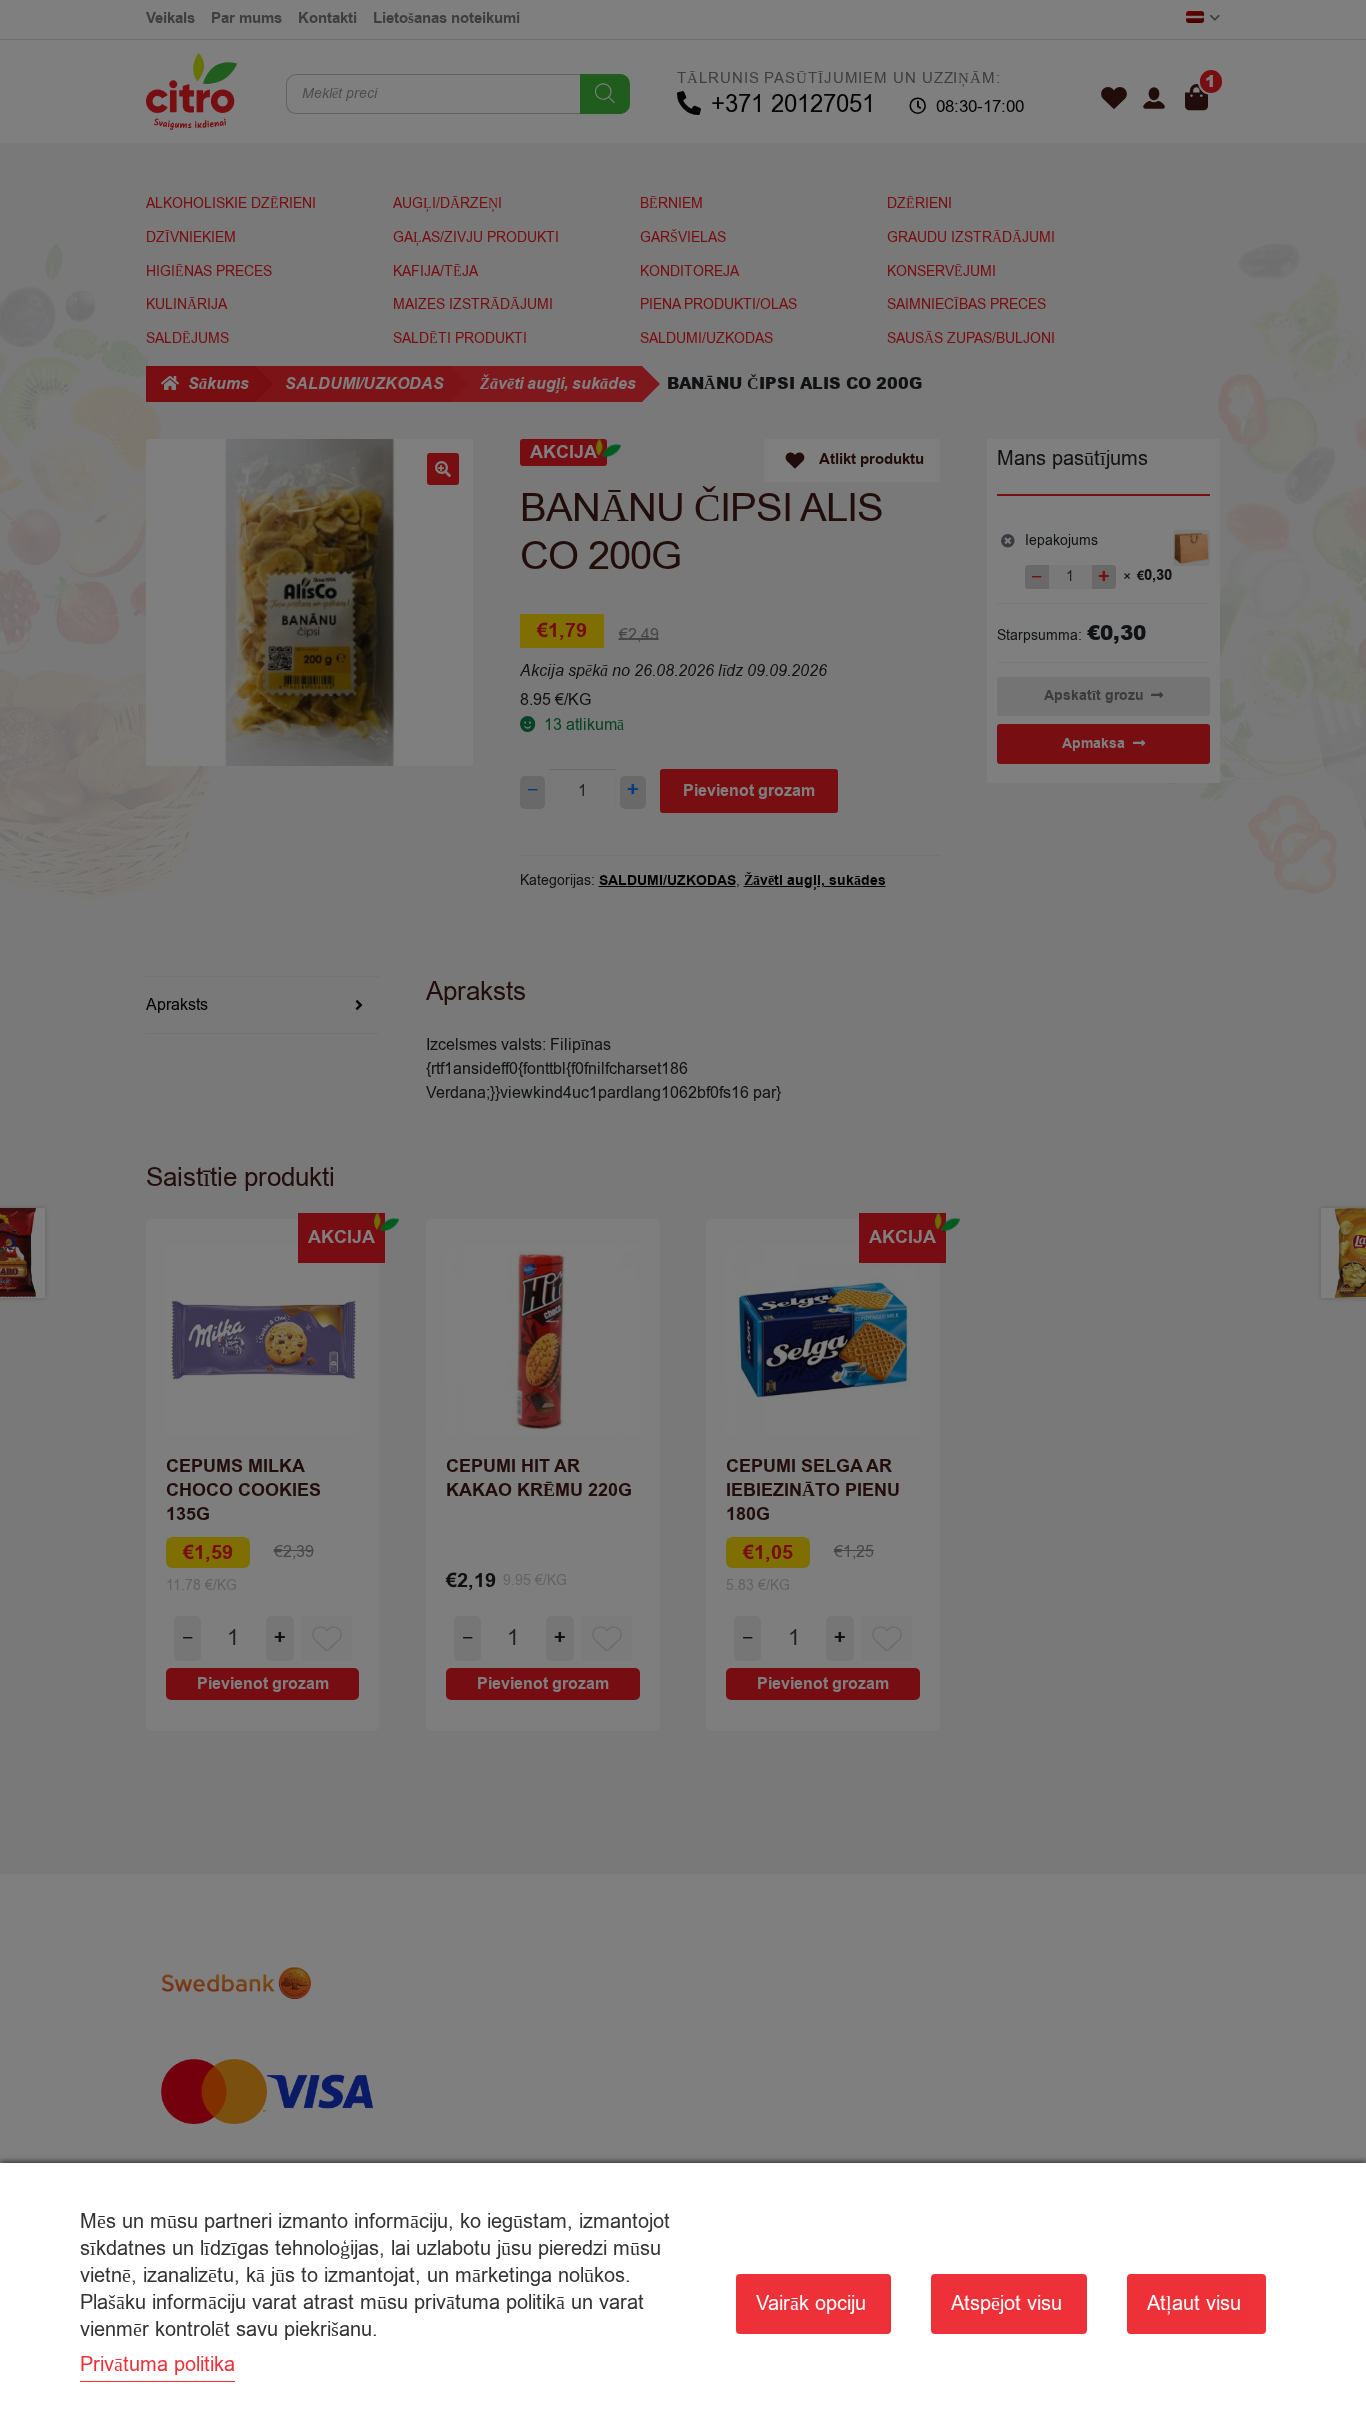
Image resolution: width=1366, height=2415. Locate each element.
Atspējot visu (1006, 2303)
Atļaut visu (1194, 2303)
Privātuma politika (157, 2364)
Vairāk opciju (811, 2303)
